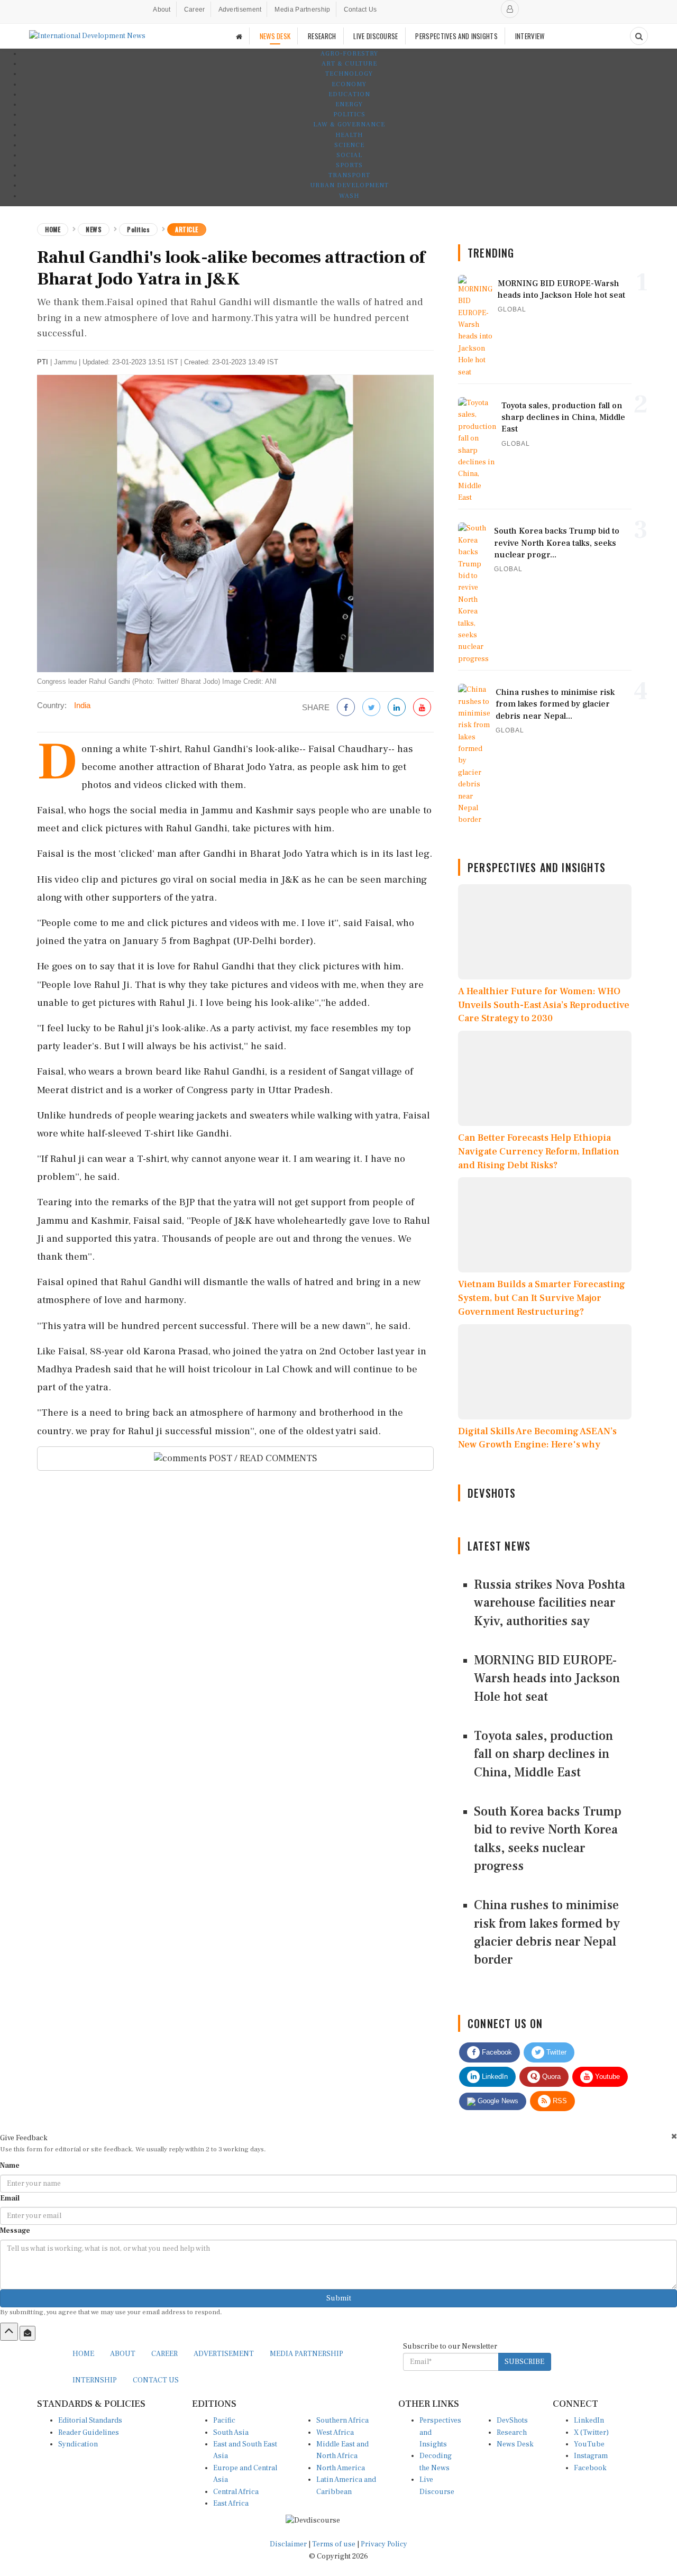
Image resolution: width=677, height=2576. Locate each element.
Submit (339, 2298)
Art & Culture (349, 64)
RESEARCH (322, 36)
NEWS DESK (275, 36)
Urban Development (349, 185)
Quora (550, 2077)
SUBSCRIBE (524, 2362)
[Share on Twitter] (371, 708)
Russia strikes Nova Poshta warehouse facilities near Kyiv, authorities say (550, 1603)
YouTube (589, 2444)
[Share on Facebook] (346, 708)
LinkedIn (494, 2077)
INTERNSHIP (95, 2380)
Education (349, 94)
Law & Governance (349, 125)
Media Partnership (302, 10)
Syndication (78, 2444)
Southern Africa (342, 2421)
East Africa (231, 2504)
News (94, 229)
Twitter (555, 2052)
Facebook (496, 2052)
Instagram (591, 2456)
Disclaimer (288, 2544)
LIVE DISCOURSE (376, 36)
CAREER (164, 2354)
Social (349, 155)
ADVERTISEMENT (224, 2354)
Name (10, 2166)
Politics (349, 114)
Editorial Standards (90, 2421)
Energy (349, 104)
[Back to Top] (9, 2332)
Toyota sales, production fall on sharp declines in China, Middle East (543, 1754)
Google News (497, 2101)
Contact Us (360, 10)
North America (341, 2468)
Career (195, 10)
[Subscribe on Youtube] (422, 708)
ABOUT (123, 2354)
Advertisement (240, 10)
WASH (349, 196)
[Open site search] (639, 36)
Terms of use (335, 2544)
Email (10, 2198)
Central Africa (236, 2492)
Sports (349, 165)
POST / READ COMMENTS (262, 1458)
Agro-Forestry (349, 54)
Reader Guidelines (89, 2433)
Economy (349, 84)
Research (512, 2433)
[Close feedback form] (674, 2136)
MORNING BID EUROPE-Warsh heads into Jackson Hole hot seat (547, 1679)
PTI (43, 362)
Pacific (224, 2421)
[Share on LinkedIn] (397, 708)
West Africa (335, 2433)
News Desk (515, 2444)
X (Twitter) (591, 2433)
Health (349, 135)
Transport (349, 175)
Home (53, 229)
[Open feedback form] (28, 2333)
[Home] (239, 36)
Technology (349, 74)
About (162, 10)
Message (15, 2231)
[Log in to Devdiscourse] (510, 9)
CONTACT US (156, 2380)
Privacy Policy (384, 2544)
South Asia (231, 2433)
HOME (83, 2354)
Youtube (606, 2077)
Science (349, 145)
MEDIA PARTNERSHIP (307, 2354)
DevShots (512, 2421)
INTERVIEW (530, 36)
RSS (559, 2101)
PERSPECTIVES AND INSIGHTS (456, 36)
